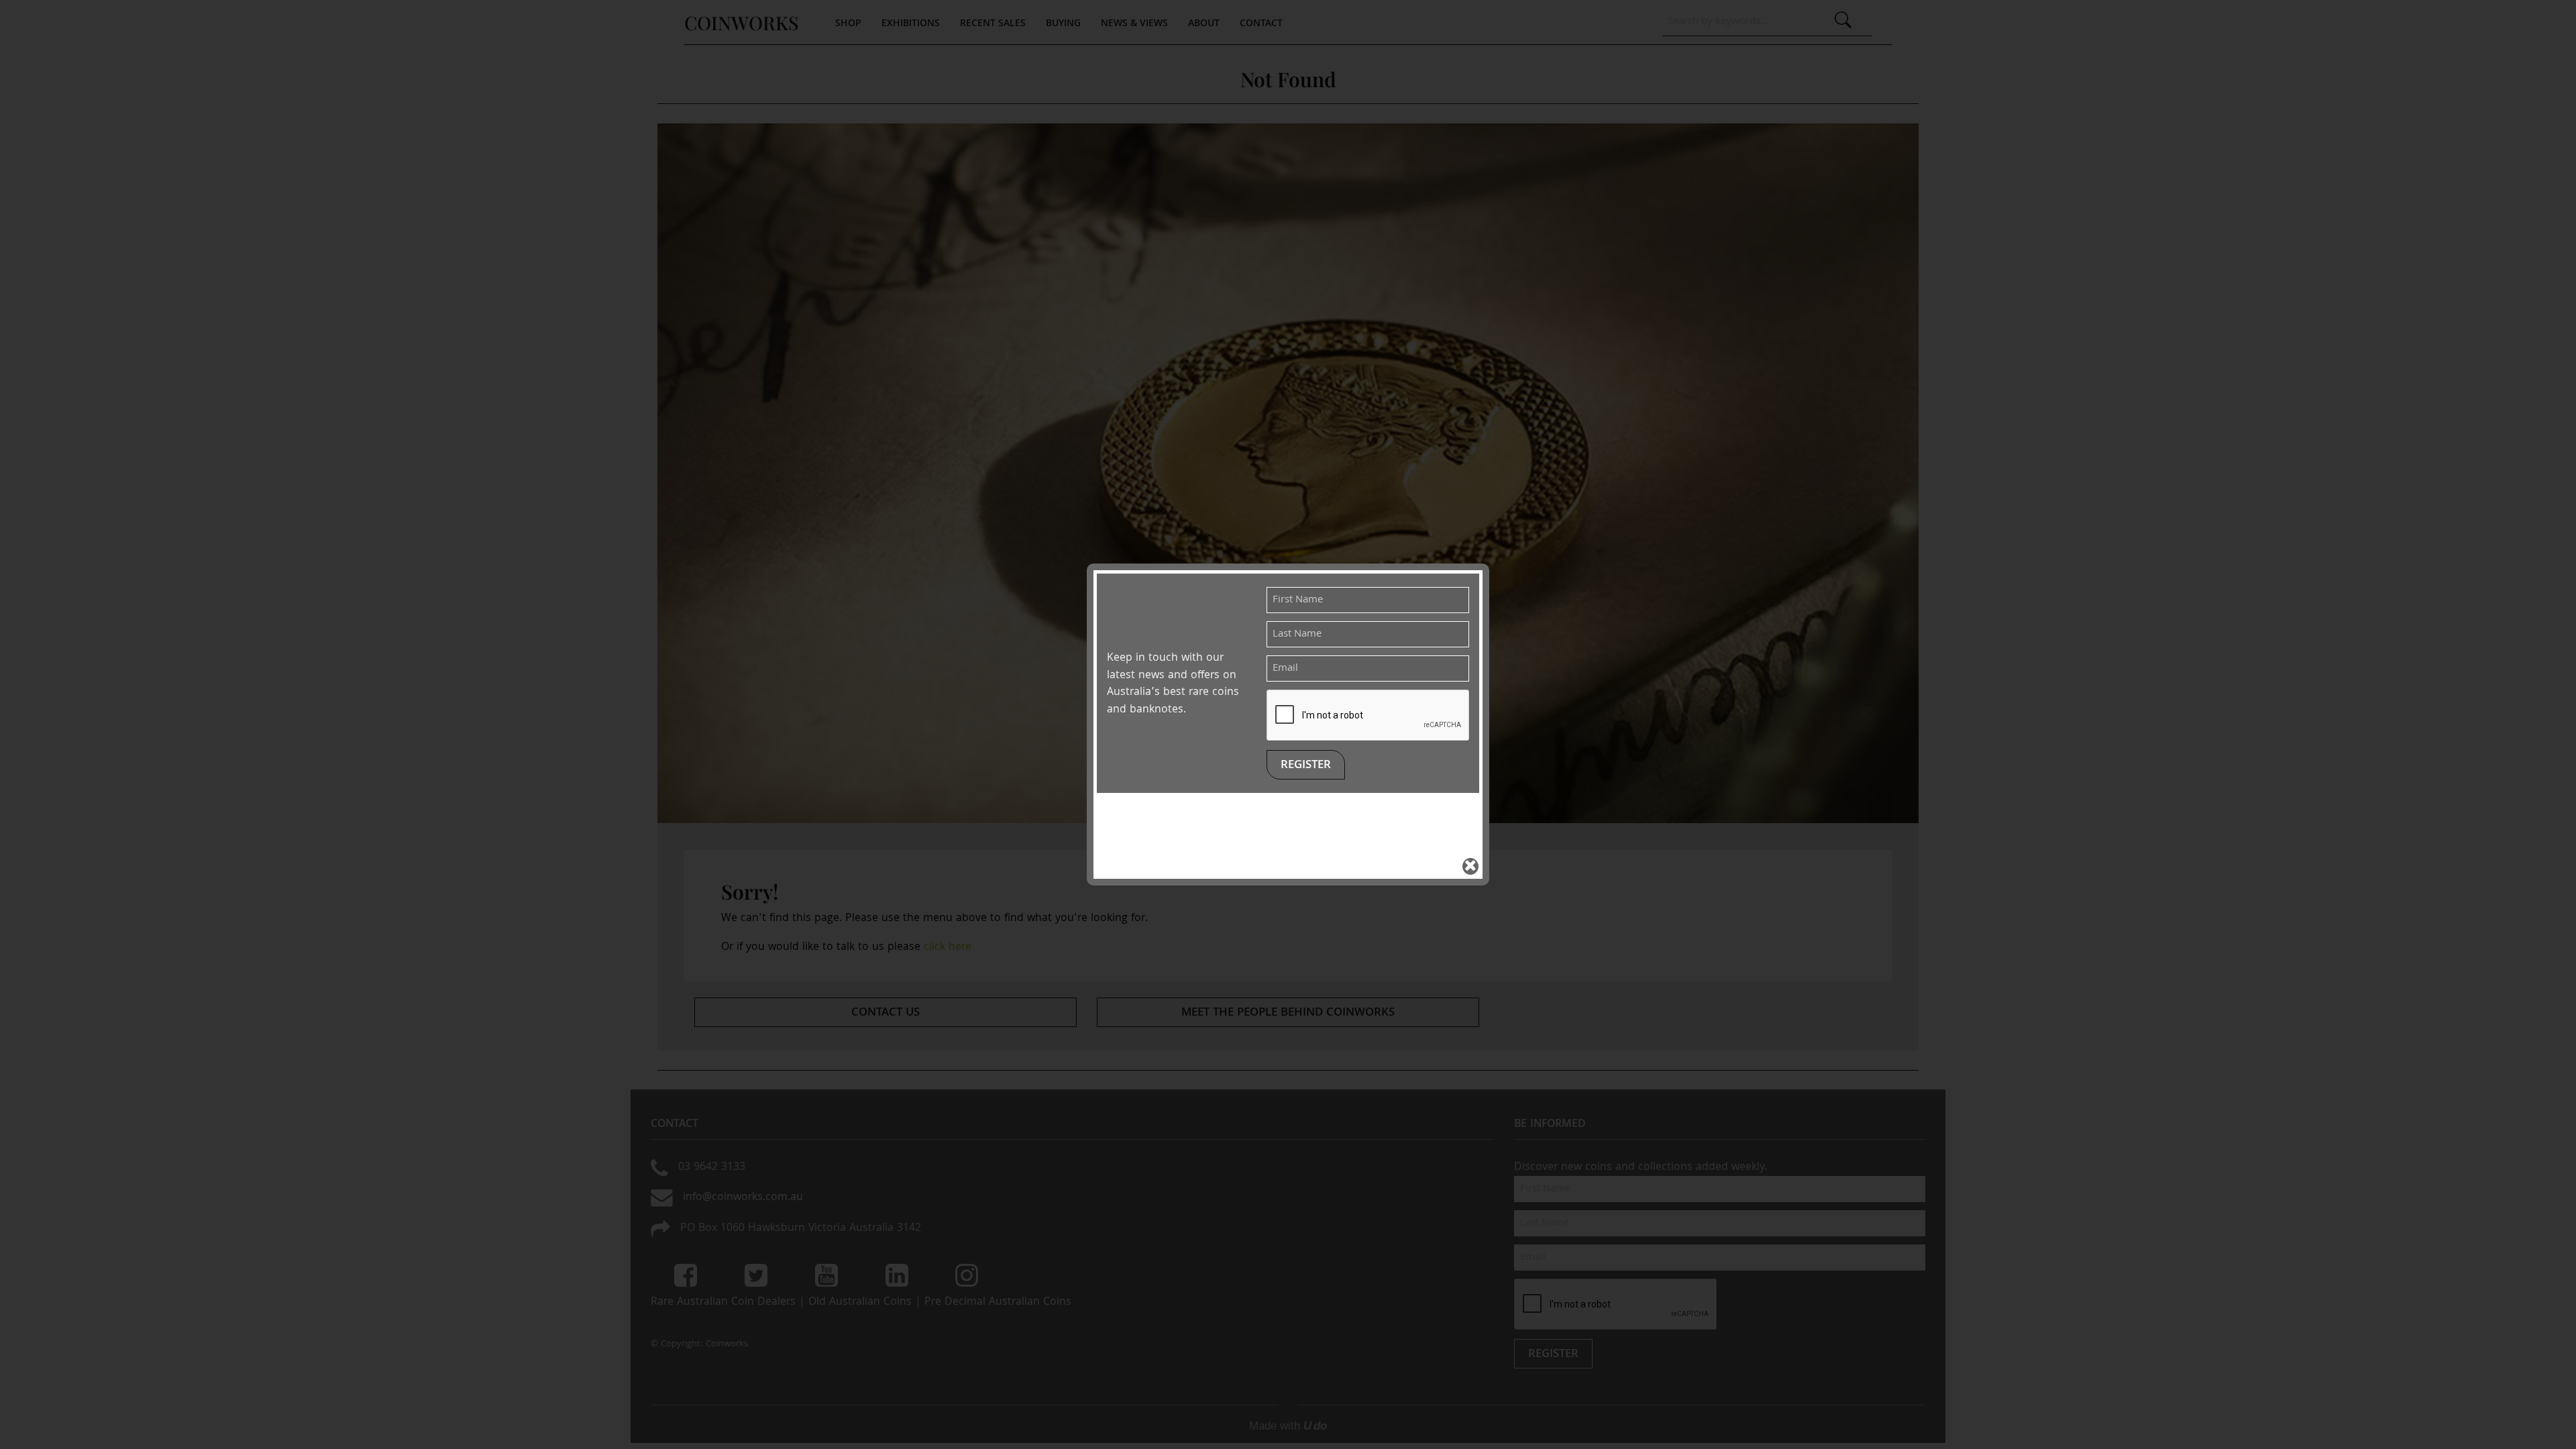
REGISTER (1306, 766)
